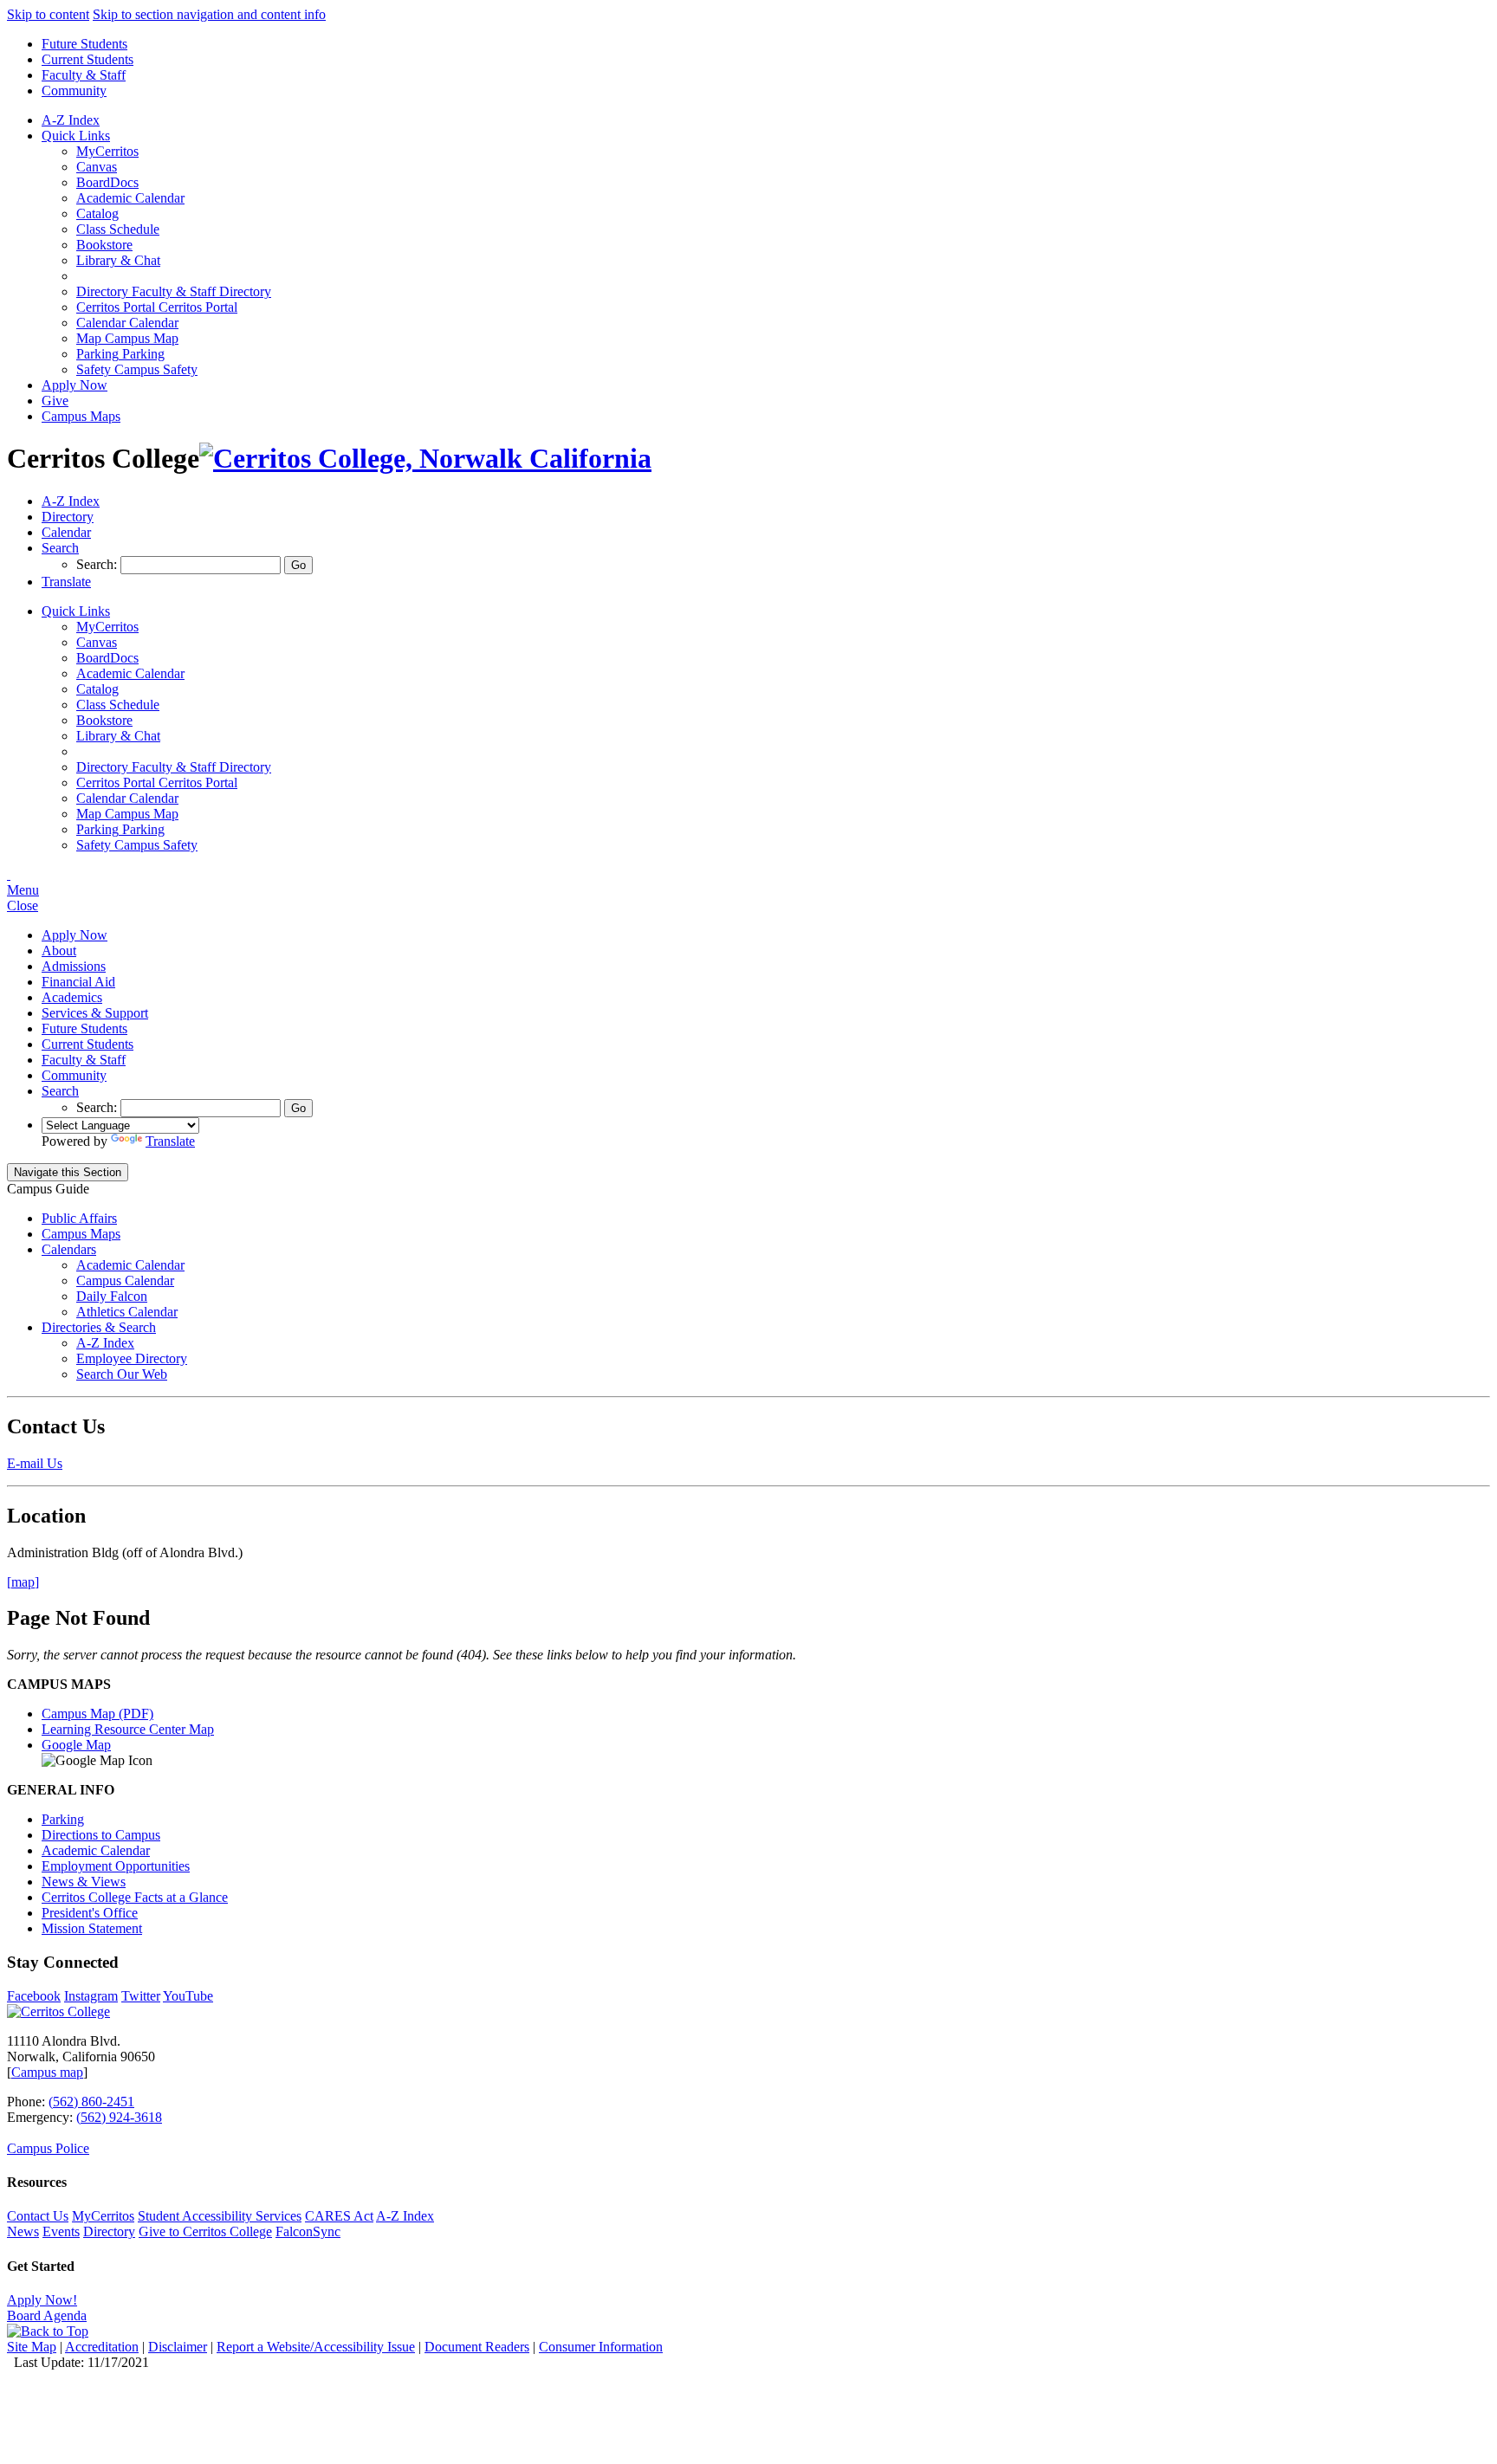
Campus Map (127, 338)
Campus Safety (137, 369)
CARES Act (339, 2216)
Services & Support (95, 1013)
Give (55, 401)
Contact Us (38, 2216)
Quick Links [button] (76, 136)
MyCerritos (107, 151)
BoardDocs (107, 182)
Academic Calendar (130, 198)
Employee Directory (132, 1358)
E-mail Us (35, 1463)
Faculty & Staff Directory (174, 291)
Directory (109, 2231)
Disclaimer (178, 2347)
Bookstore (104, 245)
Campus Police (48, 2148)
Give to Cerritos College (205, 2231)
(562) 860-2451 (91, 2102)
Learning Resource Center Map (128, 1729)
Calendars (69, 1249)
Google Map (76, 1745)
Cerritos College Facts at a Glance (135, 1897)
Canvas (97, 167)
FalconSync (308, 2231)
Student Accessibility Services (220, 2216)
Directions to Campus (101, 1835)
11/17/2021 (118, 2362)
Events (61, 2231)
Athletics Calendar (127, 1312)
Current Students (87, 59)
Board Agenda (47, 2315)
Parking (120, 354)
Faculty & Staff (84, 75)
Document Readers (477, 2347)
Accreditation (102, 2347)
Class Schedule (118, 229)
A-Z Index (71, 120)
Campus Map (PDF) (97, 1714)
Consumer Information (601, 2347)
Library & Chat (118, 260)
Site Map (32, 2347)
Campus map (47, 2072)
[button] (60, 548)
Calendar (127, 323)
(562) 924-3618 (119, 2117)
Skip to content (48, 14)
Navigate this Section (68, 1172)
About (59, 951)
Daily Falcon (112, 1296)
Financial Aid (78, 982)
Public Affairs (79, 1218)
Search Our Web (122, 1374)
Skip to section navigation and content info (209, 14)
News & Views (84, 1882)
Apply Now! (42, 2300)
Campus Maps (81, 416)
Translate (170, 1141)
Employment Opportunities (116, 1866)
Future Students (84, 44)
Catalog (97, 213)
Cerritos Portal (157, 307)
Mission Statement (92, 1928)
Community (74, 91)
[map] (23, 1582)
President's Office (90, 1913)
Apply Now (75, 385)
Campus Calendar (125, 1281)
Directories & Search (99, 1327)
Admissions (74, 966)
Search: (98, 564)
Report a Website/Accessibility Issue (316, 2347)
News (23, 2231)
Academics (72, 997)
